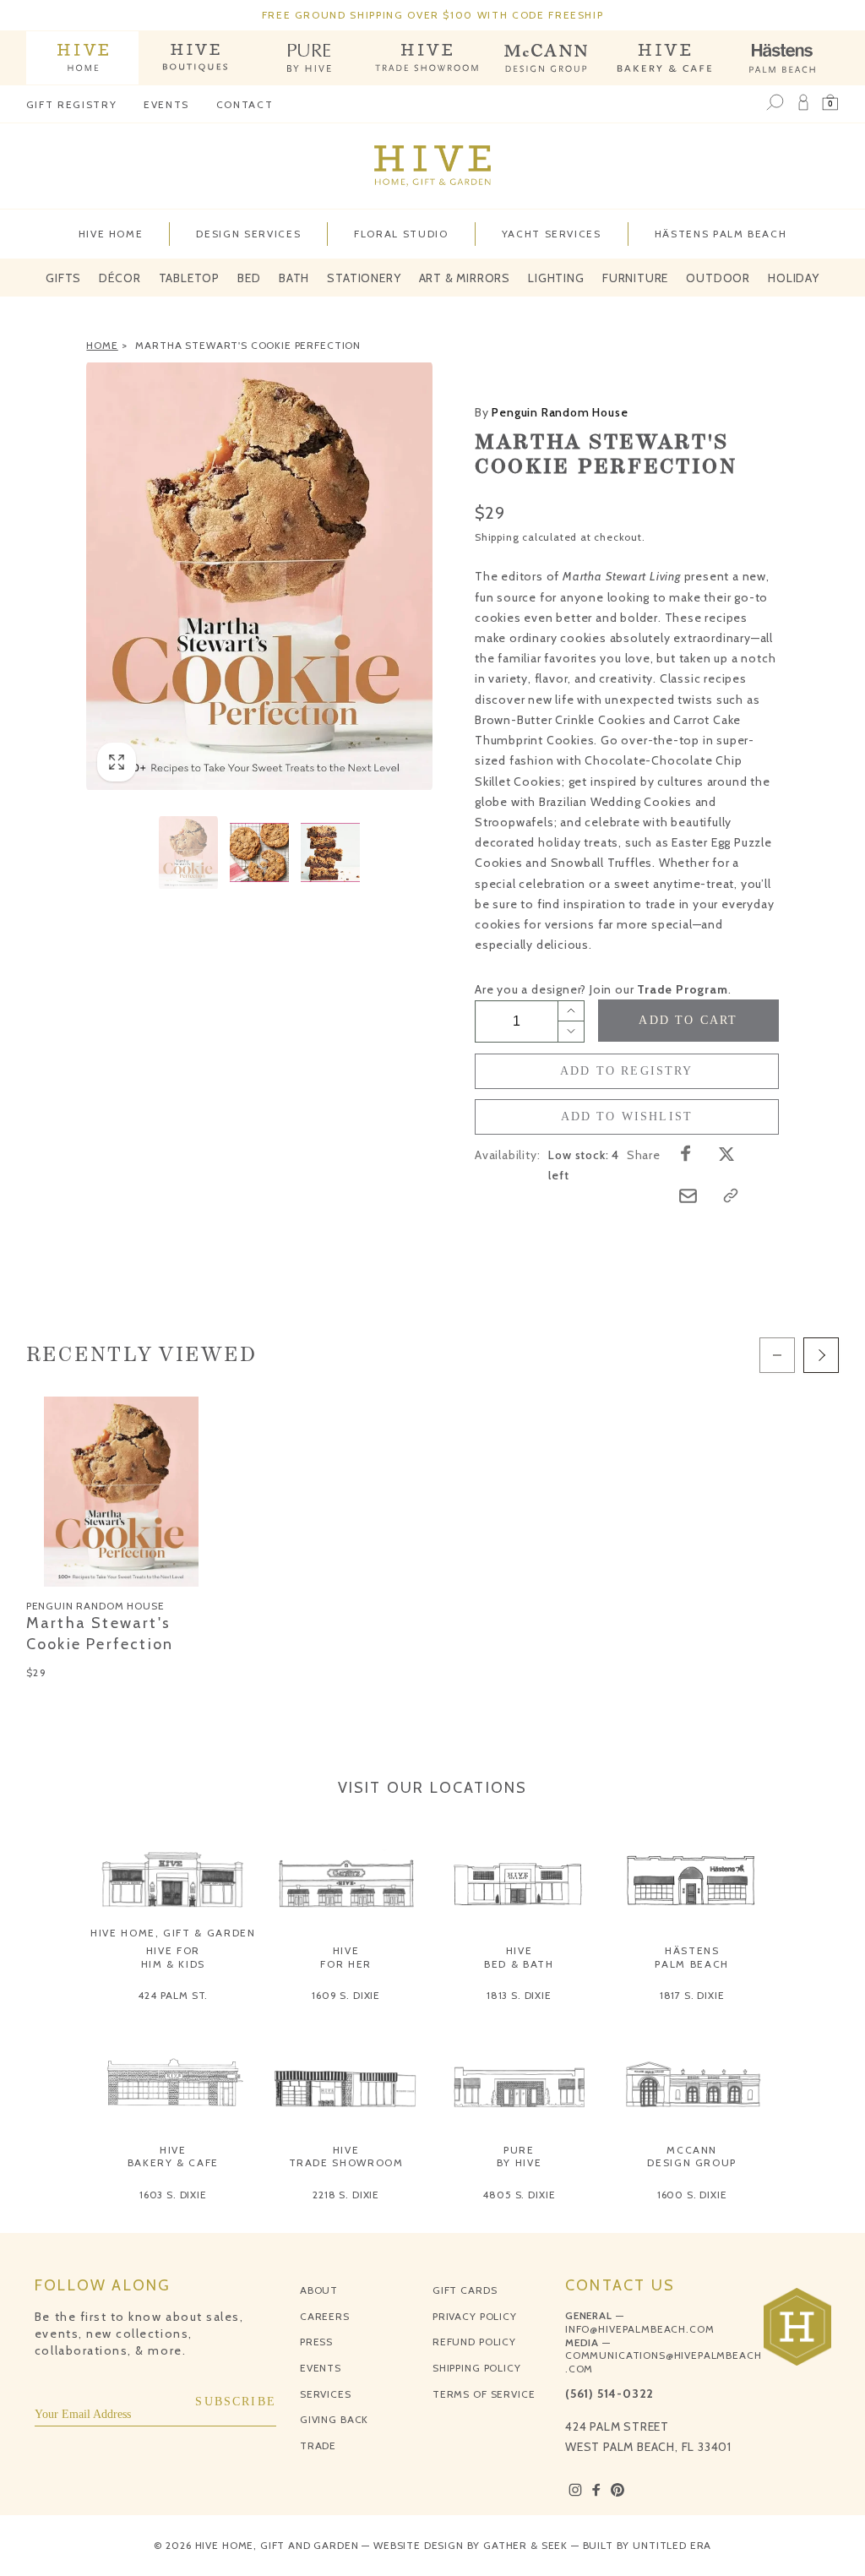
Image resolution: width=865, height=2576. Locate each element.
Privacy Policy (475, 2316)
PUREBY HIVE (520, 2157)
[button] (830, 103)
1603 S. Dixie (173, 2195)
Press (316, 2342)
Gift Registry (71, 104)
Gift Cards (465, 2290)
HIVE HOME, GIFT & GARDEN (173, 1933)
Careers (325, 2316)
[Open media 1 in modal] (259, 576)
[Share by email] (688, 1196)
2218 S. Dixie (346, 2195)
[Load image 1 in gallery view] (188, 852)
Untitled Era (672, 2545)
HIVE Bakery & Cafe (173, 2157)
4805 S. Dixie (519, 2195)
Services (326, 2394)
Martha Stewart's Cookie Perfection (248, 345)
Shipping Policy (477, 2368)
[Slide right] (821, 1355)
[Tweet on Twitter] (726, 1153)
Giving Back (334, 2419)
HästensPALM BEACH (692, 1957)
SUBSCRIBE (236, 2402)
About (319, 2290)
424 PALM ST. (173, 1995)
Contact (245, 104)
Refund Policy (474, 2342)
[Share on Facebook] (686, 1153)
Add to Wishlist (627, 1116)
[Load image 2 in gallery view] (259, 852)
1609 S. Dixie (346, 1995)
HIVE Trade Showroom (346, 2157)
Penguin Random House (551, 412)
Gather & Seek (525, 2545)
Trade (318, 2445)
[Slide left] (777, 1355)
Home (102, 345)
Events (166, 104)
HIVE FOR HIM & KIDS (174, 1957)
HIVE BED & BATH (519, 1957)
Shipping (497, 537)
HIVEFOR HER (346, 1957)
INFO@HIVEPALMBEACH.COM (639, 2329)
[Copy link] (731, 1195)
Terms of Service (484, 2394)
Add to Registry (627, 1071)
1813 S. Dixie (519, 1995)
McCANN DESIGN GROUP (692, 2157)
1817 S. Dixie (692, 1995)
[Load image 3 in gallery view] (330, 852)
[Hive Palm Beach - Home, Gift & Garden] (83, 58)
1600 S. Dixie (692, 2195)
